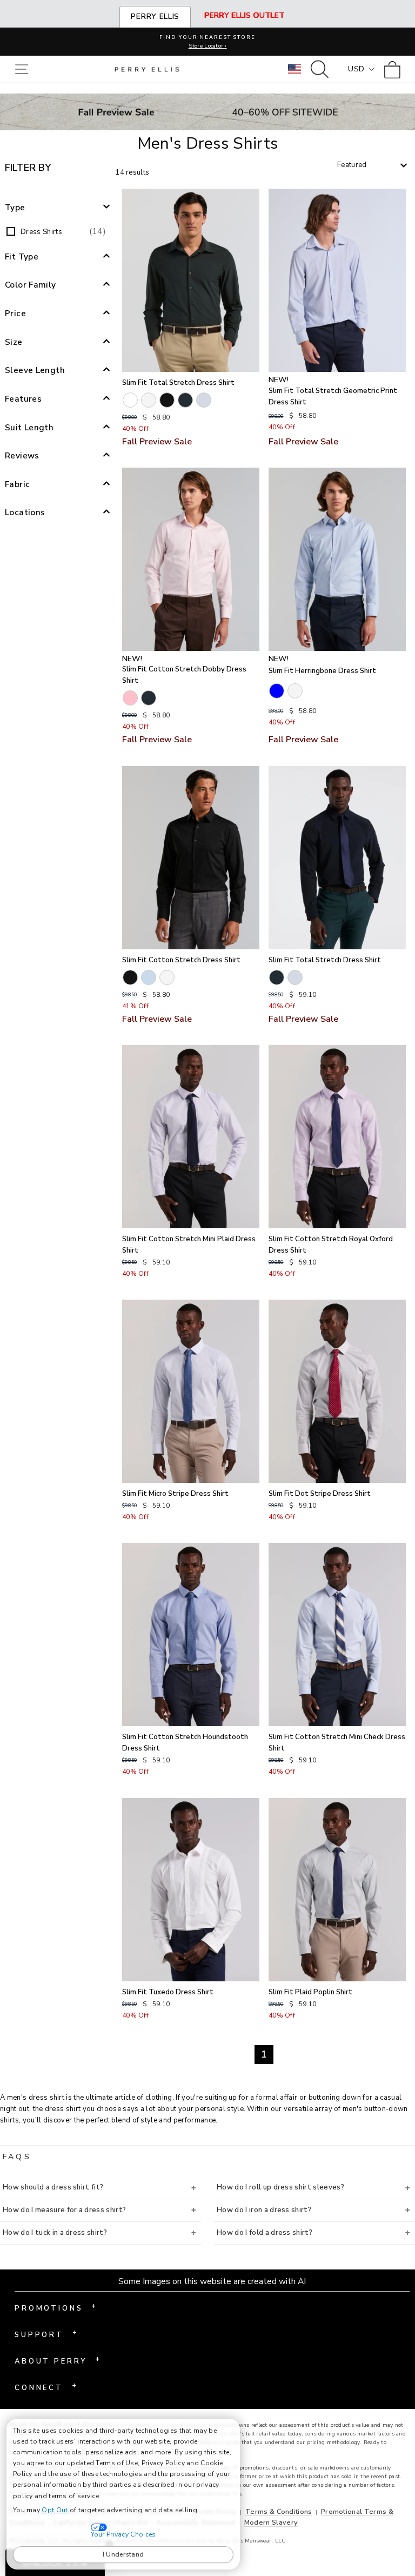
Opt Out (55, 2510)
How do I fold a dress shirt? (265, 2233)
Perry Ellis (155, 16)
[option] (58, 231)
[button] (24, 69)
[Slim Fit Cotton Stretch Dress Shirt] (191, 858)
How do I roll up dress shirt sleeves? (280, 2187)
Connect (45, 2387)
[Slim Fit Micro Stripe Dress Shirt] (191, 1391)
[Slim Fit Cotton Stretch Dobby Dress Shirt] (191, 559)
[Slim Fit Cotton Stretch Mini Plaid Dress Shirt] (191, 1137)
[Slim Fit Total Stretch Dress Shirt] (191, 280)
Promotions (55, 2307)
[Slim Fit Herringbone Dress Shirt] (337, 559)
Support (46, 2334)
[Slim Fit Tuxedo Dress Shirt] (191, 1890)
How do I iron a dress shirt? (264, 2210)
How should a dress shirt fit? (53, 2187)
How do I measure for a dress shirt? (64, 2210)
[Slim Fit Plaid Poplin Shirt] (337, 1890)
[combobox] (372, 165)
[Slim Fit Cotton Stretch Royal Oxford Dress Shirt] (337, 1137)
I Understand (123, 2554)
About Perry (57, 2360)
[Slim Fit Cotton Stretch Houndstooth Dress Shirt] (191, 1635)
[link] (395, 69)
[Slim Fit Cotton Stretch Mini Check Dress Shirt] (337, 1635)
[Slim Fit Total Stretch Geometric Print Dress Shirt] (337, 280)
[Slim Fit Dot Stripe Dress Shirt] (337, 1391)
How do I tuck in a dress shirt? (55, 2233)
